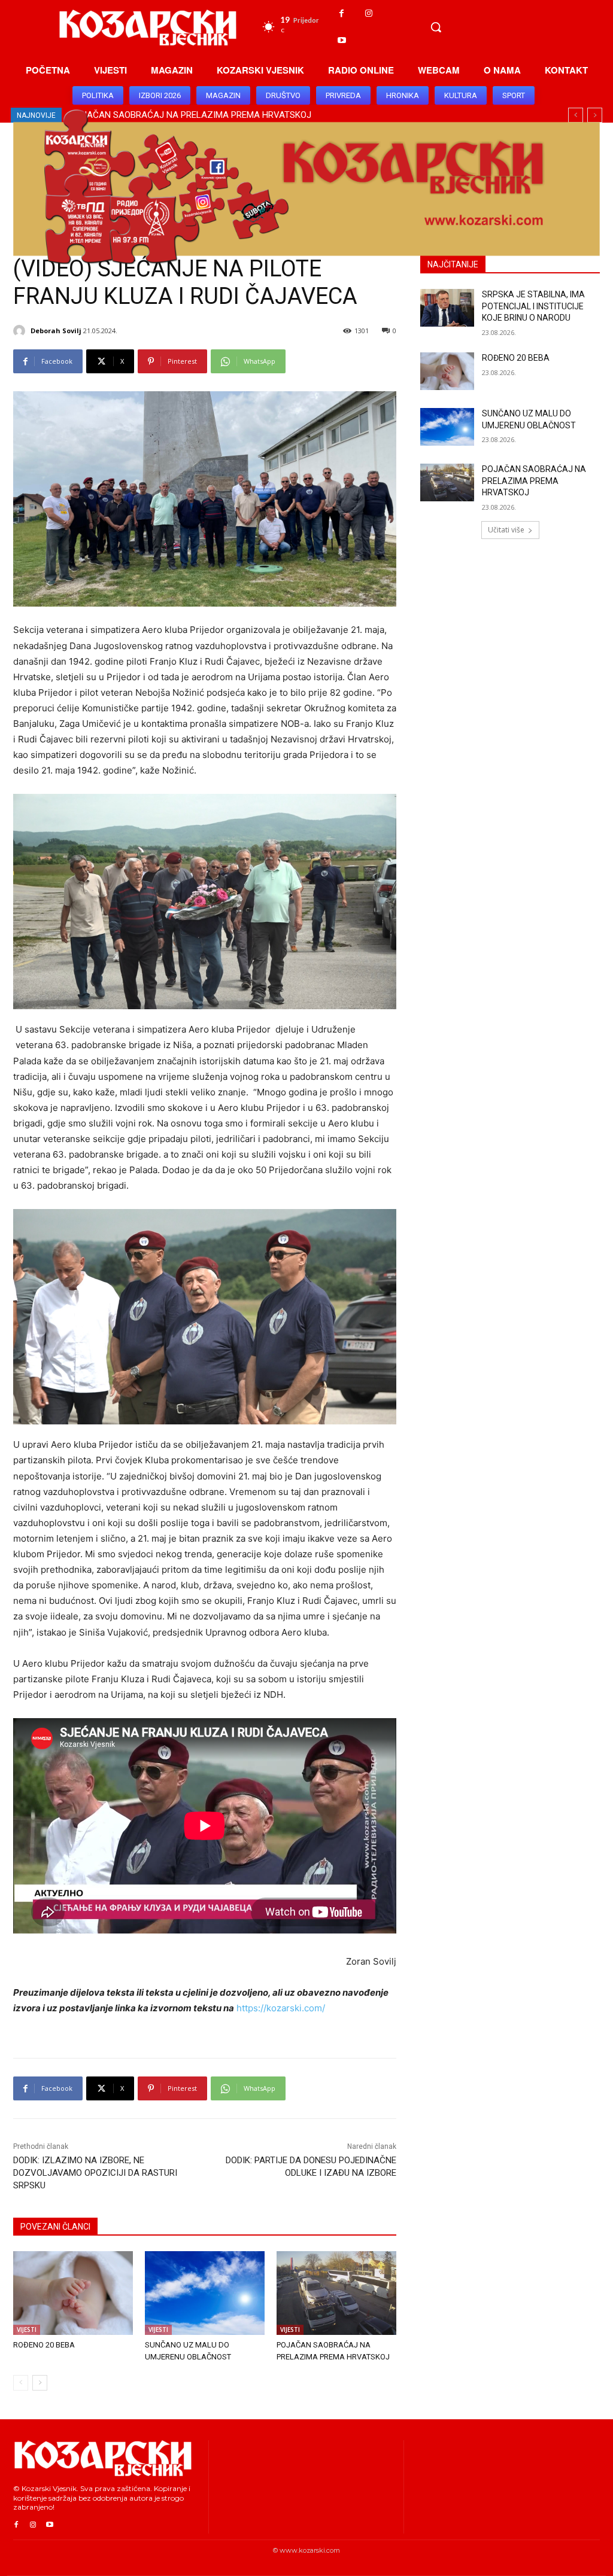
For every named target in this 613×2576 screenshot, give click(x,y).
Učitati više (506, 530)
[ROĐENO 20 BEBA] (73, 2293)
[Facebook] (342, 13)
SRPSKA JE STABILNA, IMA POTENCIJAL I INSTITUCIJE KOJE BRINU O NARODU (533, 306)
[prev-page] (21, 2383)
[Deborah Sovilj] (21, 331)
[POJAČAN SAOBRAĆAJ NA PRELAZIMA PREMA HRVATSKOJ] (336, 2293)
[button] (436, 27)
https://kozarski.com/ (281, 2008)
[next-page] (40, 2383)
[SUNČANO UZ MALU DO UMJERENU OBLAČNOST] (205, 2293)
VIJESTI (27, 2330)
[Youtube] (342, 40)
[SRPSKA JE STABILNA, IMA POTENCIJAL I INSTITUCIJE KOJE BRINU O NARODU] (447, 308)
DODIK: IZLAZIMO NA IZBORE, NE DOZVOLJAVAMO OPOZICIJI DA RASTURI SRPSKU (95, 2173)
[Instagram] (368, 13)
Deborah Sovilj (56, 331)
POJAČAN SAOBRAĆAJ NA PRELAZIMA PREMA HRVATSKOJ (534, 481)
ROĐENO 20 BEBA (44, 2345)
